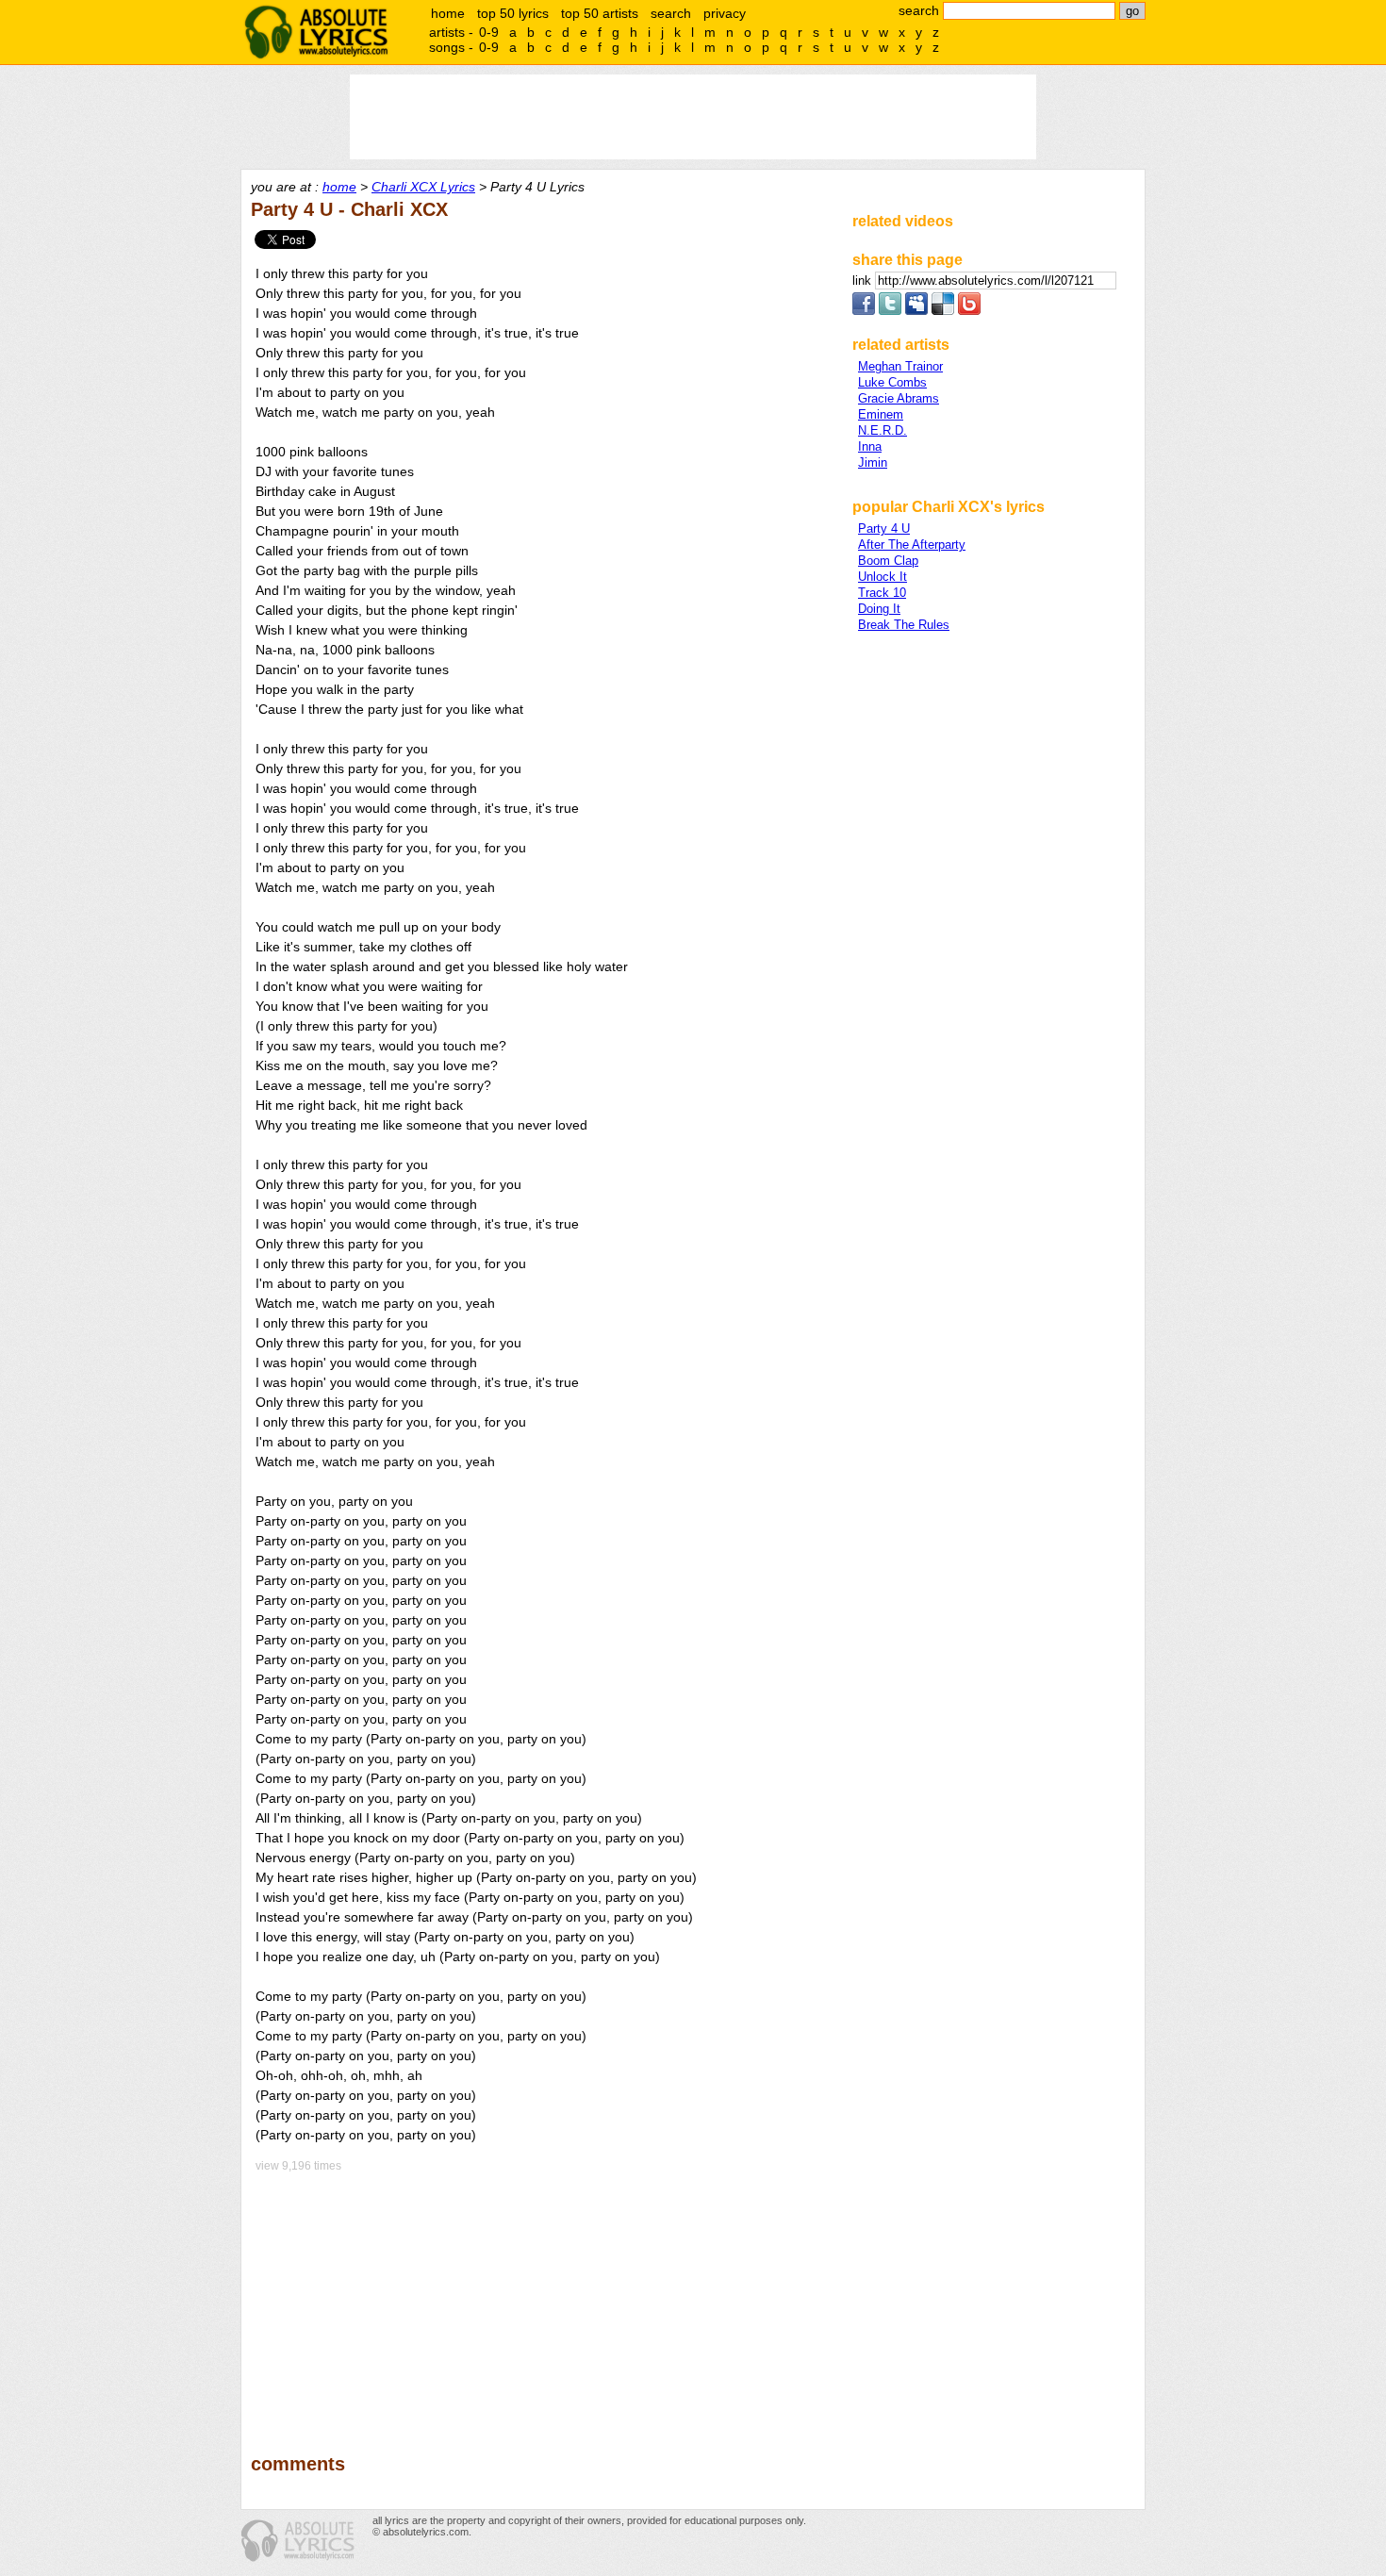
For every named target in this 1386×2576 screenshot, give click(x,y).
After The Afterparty (912, 545)
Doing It (879, 609)
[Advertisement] (543, 2300)
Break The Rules (904, 625)
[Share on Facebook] (864, 311)
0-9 (489, 32)
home (448, 13)
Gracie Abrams (899, 398)
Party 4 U (884, 528)
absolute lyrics (316, 32)
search (671, 13)
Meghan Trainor (900, 366)
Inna (870, 446)
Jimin (873, 462)
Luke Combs (892, 382)
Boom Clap (888, 561)
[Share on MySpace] (916, 311)
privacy (725, 13)
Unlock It (883, 577)
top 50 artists (600, 13)
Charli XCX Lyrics (423, 187)
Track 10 (882, 593)
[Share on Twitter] (890, 311)
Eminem (881, 414)
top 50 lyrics (513, 13)
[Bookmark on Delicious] (943, 311)
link (864, 281)
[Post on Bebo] (969, 311)
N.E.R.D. (883, 430)
